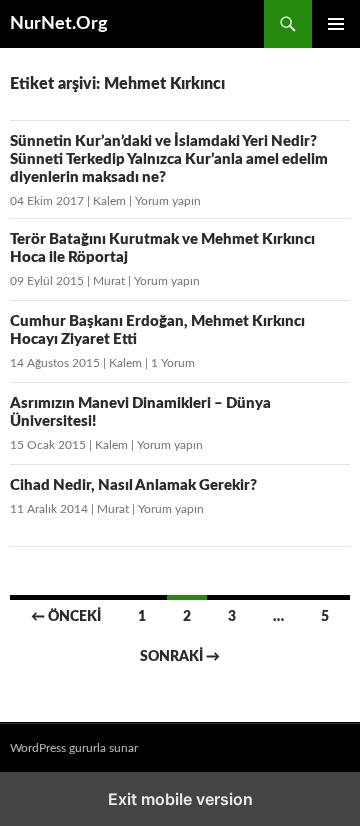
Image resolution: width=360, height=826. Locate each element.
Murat (109, 281)
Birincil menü (336, 24)
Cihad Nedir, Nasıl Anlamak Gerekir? (133, 485)
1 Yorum (173, 363)
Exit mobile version (180, 799)
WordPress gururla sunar (74, 748)
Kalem (109, 201)
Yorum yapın (168, 201)
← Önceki (66, 617)
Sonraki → (180, 657)
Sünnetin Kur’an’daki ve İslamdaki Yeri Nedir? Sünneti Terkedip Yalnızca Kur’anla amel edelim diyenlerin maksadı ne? (169, 159)
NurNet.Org (59, 24)
